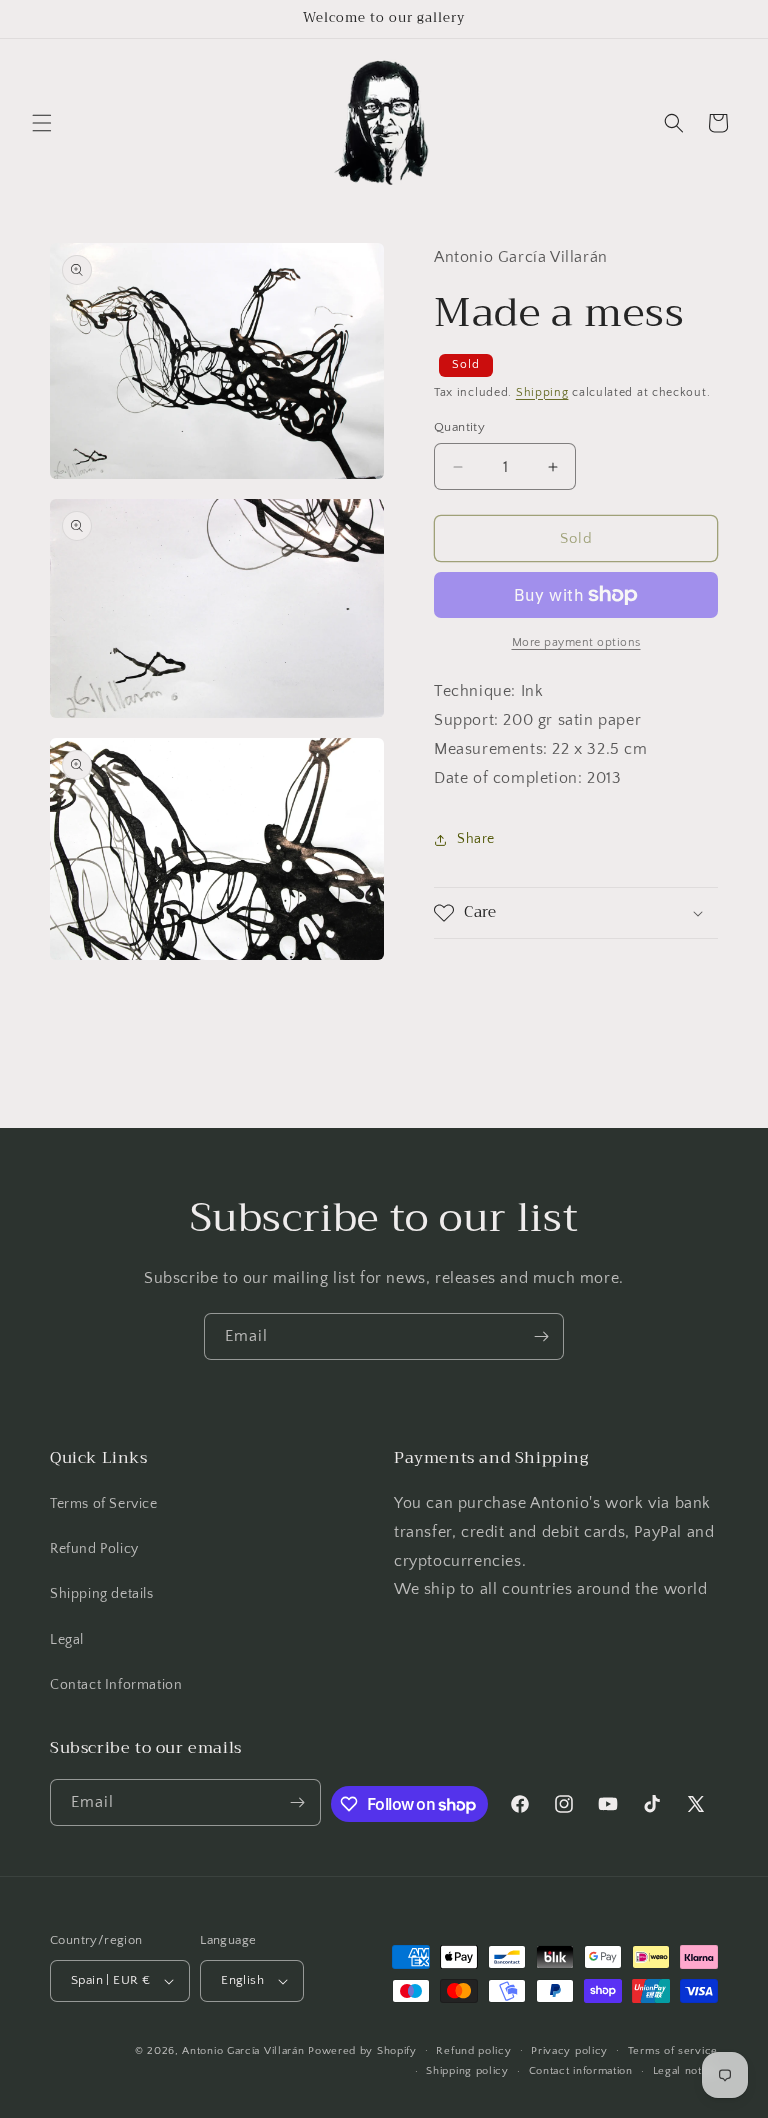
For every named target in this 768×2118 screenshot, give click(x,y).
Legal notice (685, 2071)
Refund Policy (94, 1549)
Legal (67, 1640)
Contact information (581, 2071)
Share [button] (476, 839)
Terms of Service (104, 1504)
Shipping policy (467, 2071)
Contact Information (116, 1685)
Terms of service (673, 2051)
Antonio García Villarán (243, 2051)
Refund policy (473, 2051)
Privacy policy (569, 2051)
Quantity (459, 427)
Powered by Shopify (362, 2051)
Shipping (542, 392)
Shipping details (102, 1594)
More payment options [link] (576, 642)
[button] (42, 123)
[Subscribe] (541, 1336)
